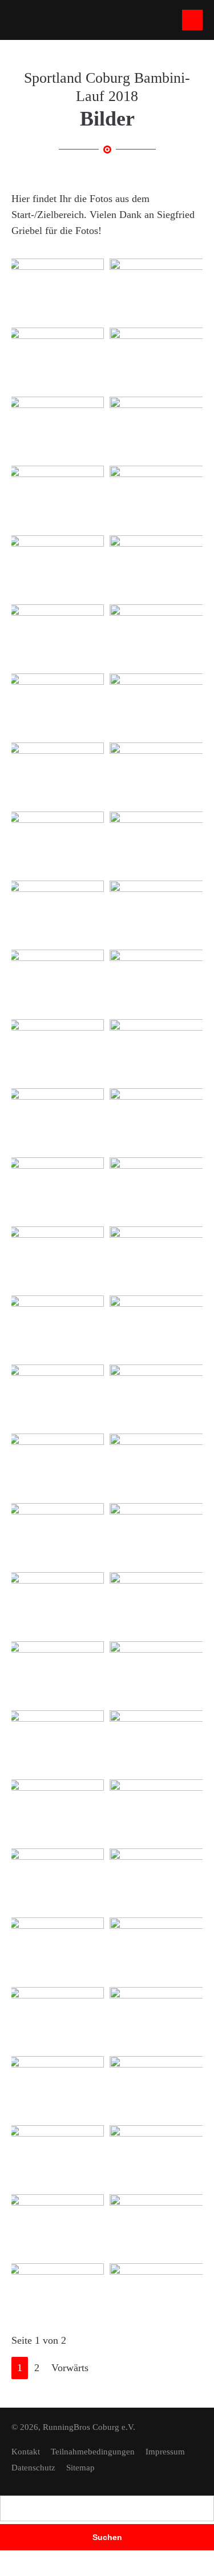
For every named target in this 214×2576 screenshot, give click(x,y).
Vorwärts (70, 2368)
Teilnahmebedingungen (93, 2452)
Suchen (107, 2537)
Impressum (165, 2452)
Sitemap (80, 2468)
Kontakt (26, 2452)
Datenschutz (33, 2468)
